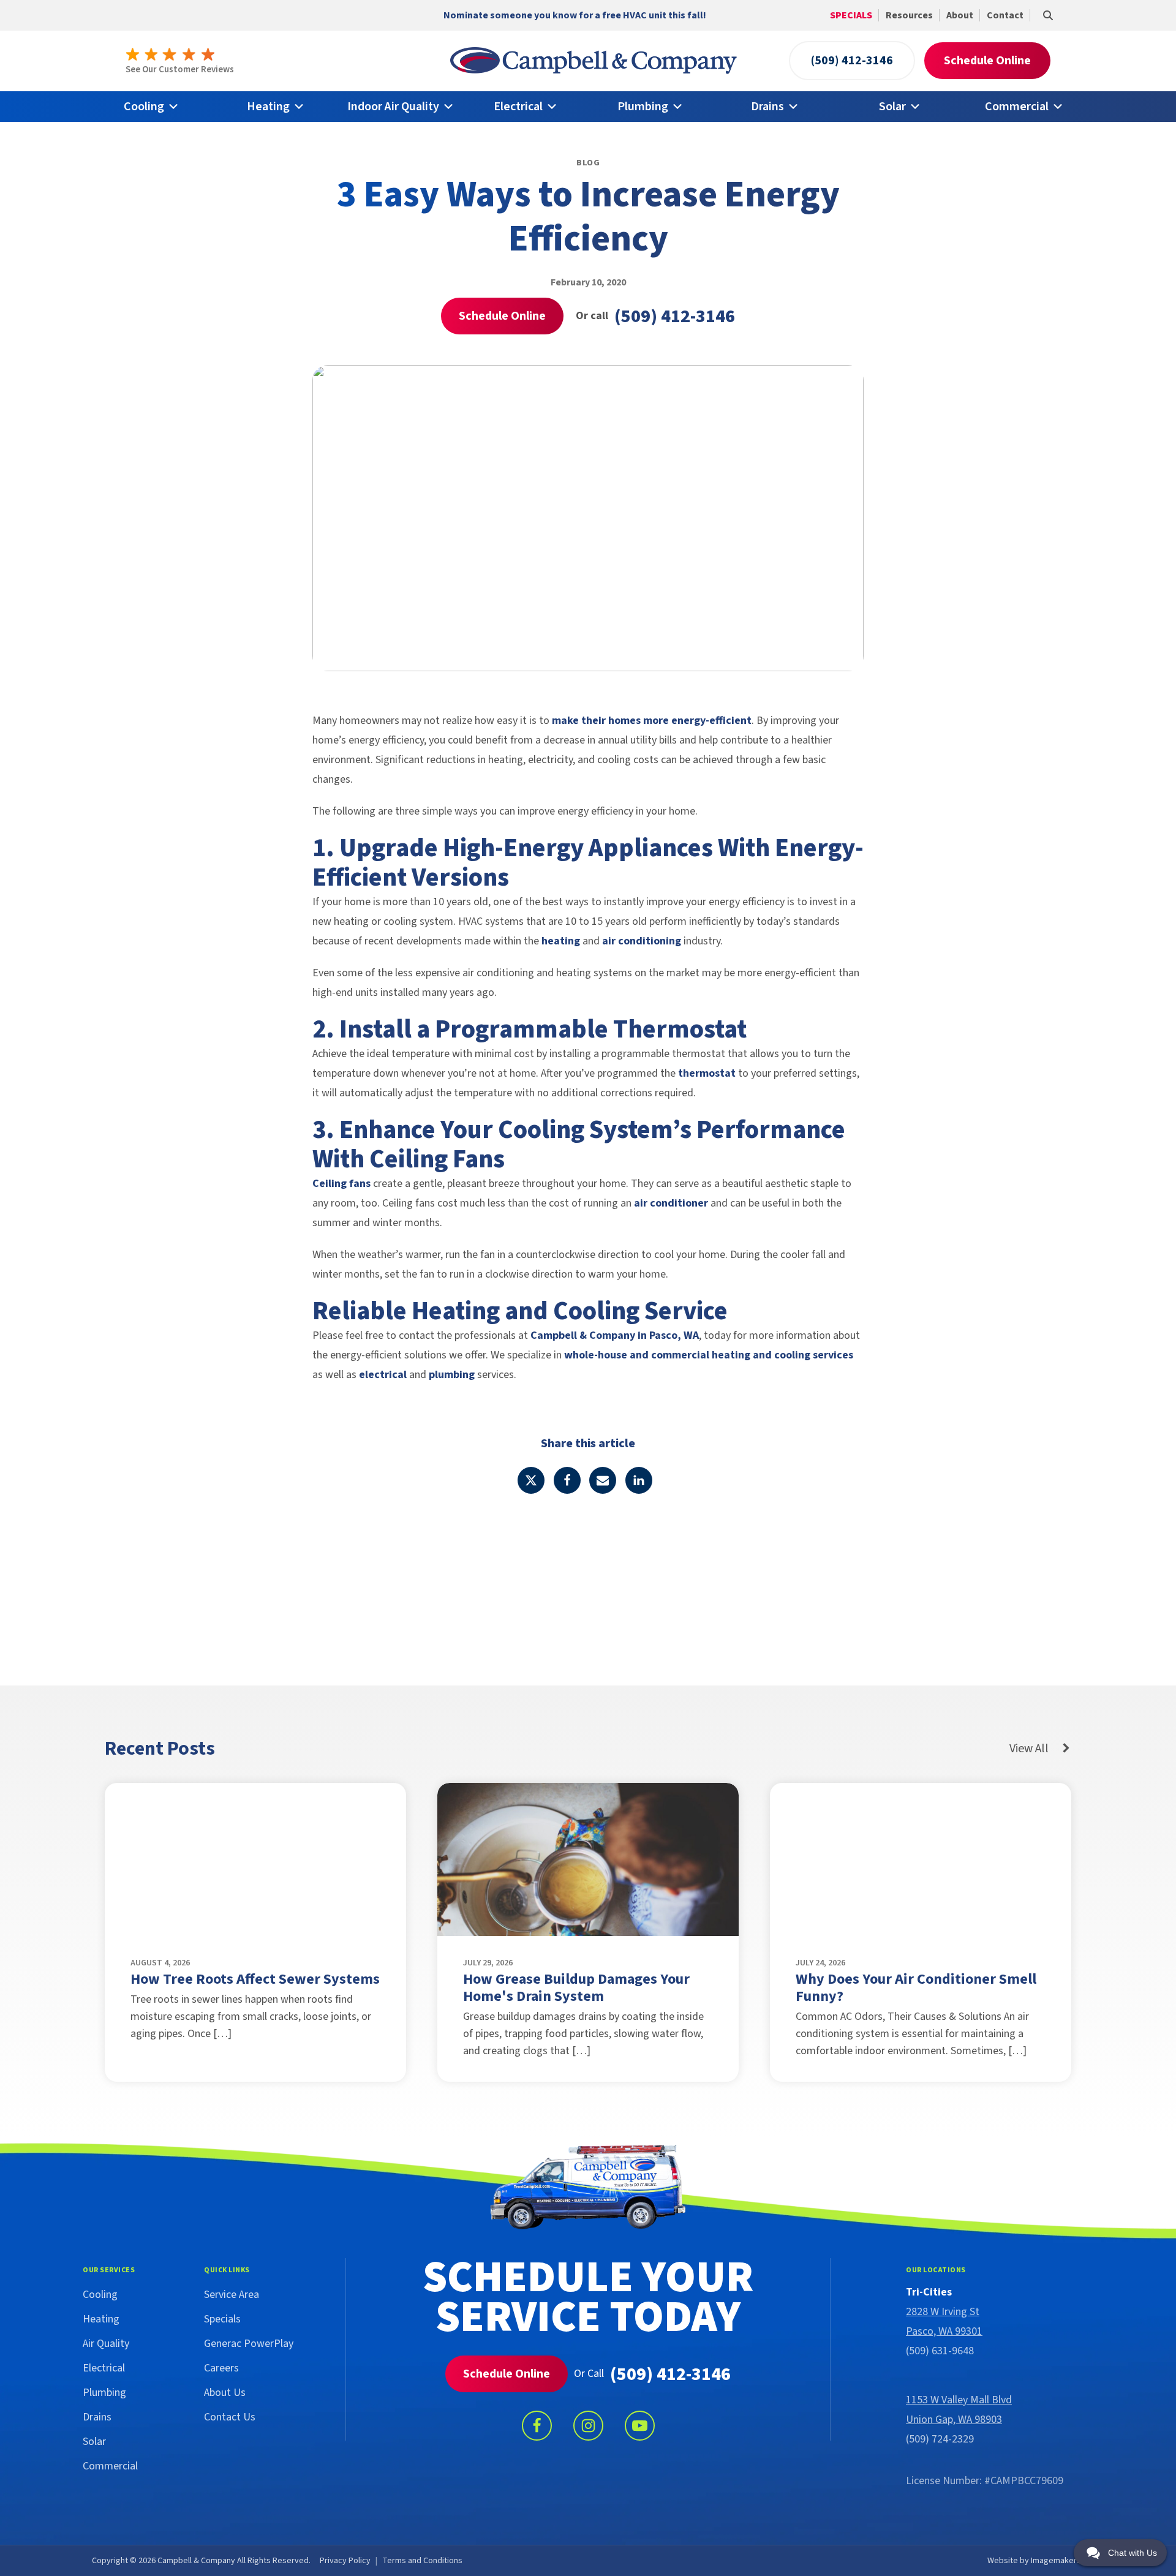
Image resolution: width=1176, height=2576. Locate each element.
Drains (767, 107)
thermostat (707, 1073)
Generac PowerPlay (249, 2344)
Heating (268, 107)
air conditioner (671, 1203)
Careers (221, 2368)
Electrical (518, 107)
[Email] (603, 1480)
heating (561, 941)
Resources (909, 15)
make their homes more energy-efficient (652, 721)
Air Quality (106, 2344)
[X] (531, 1480)
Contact (1005, 15)
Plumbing (643, 107)
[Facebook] (567, 1480)
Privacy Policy (345, 2561)
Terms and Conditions (422, 2561)
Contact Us (230, 2417)
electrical (383, 1375)
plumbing (452, 1375)
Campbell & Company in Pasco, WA (615, 1335)
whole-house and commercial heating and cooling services (709, 1355)
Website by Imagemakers (1034, 2561)
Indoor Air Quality (393, 107)
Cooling (144, 107)
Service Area (232, 2295)
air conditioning (642, 941)
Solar (892, 107)
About (960, 15)
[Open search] (1048, 15)
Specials (851, 15)
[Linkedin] (639, 1480)
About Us (225, 2393)
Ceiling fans (341, 1184)
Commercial (1017, 107)
